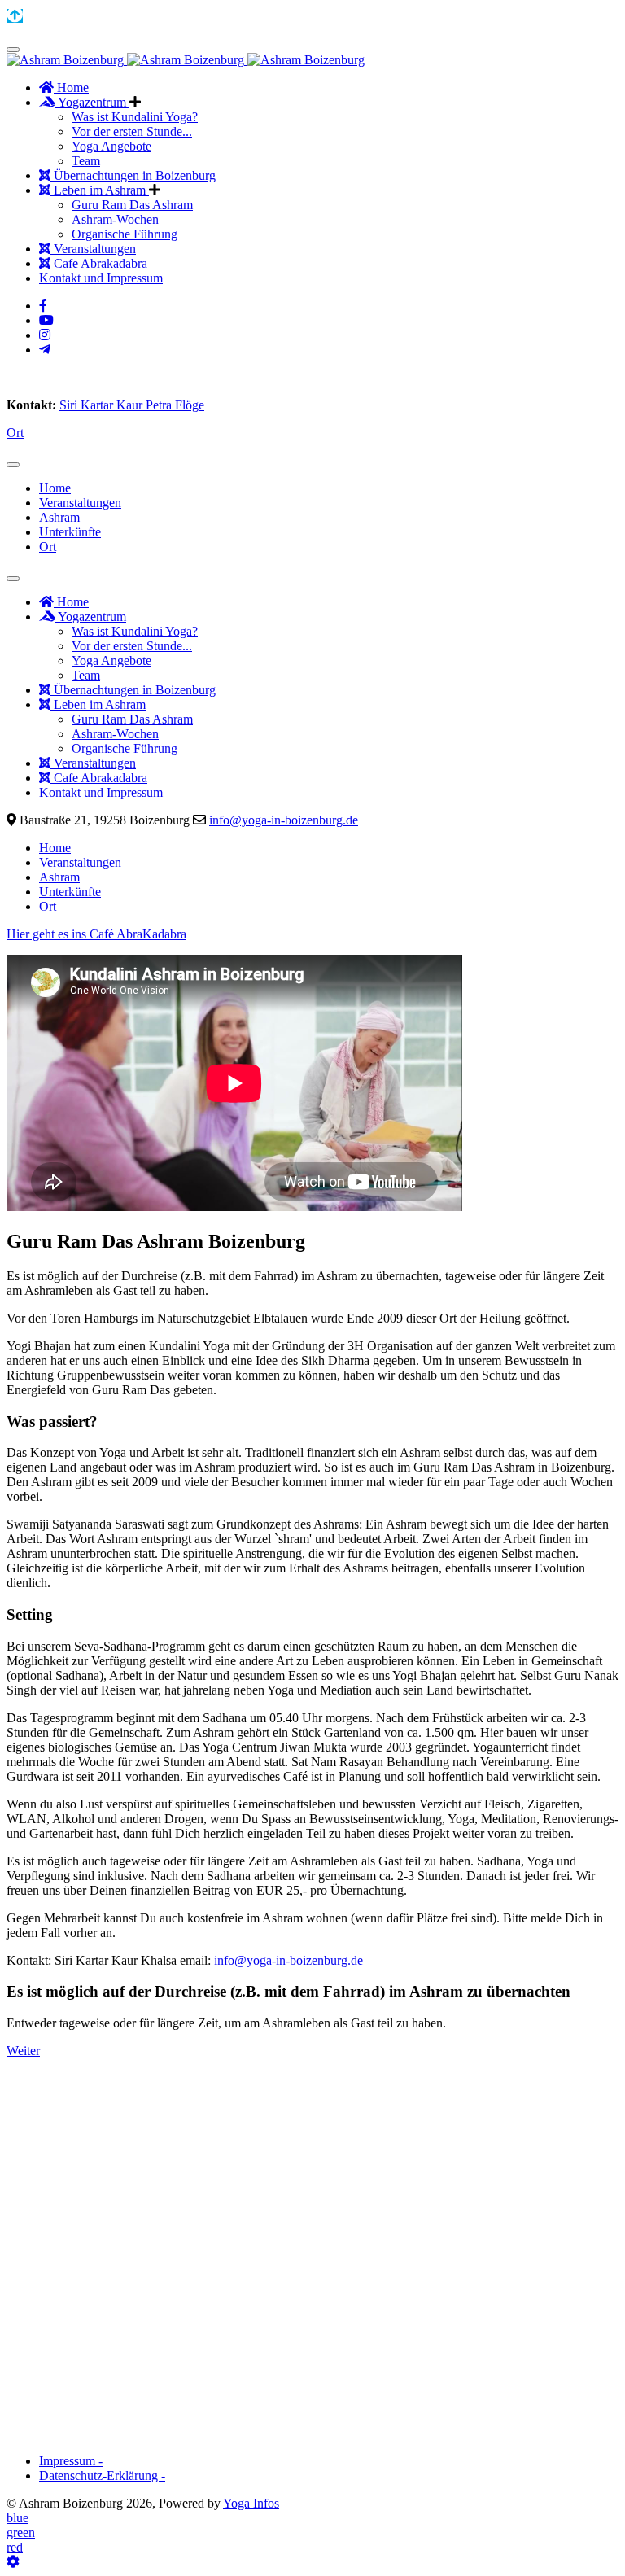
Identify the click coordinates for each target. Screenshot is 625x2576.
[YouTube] (46, 320)
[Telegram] (45, 350)
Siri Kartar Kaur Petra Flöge (132, 405)
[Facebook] (43, 306)
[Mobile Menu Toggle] (13, 50)
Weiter (23, 2051)
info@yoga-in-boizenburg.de (284, 820)
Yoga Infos (251, 2503)
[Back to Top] (15, 16)
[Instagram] (45, 335)
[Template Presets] (13, 2562)
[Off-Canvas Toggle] (13, 465)
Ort (15, 433)
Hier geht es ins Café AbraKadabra (96, 934)
